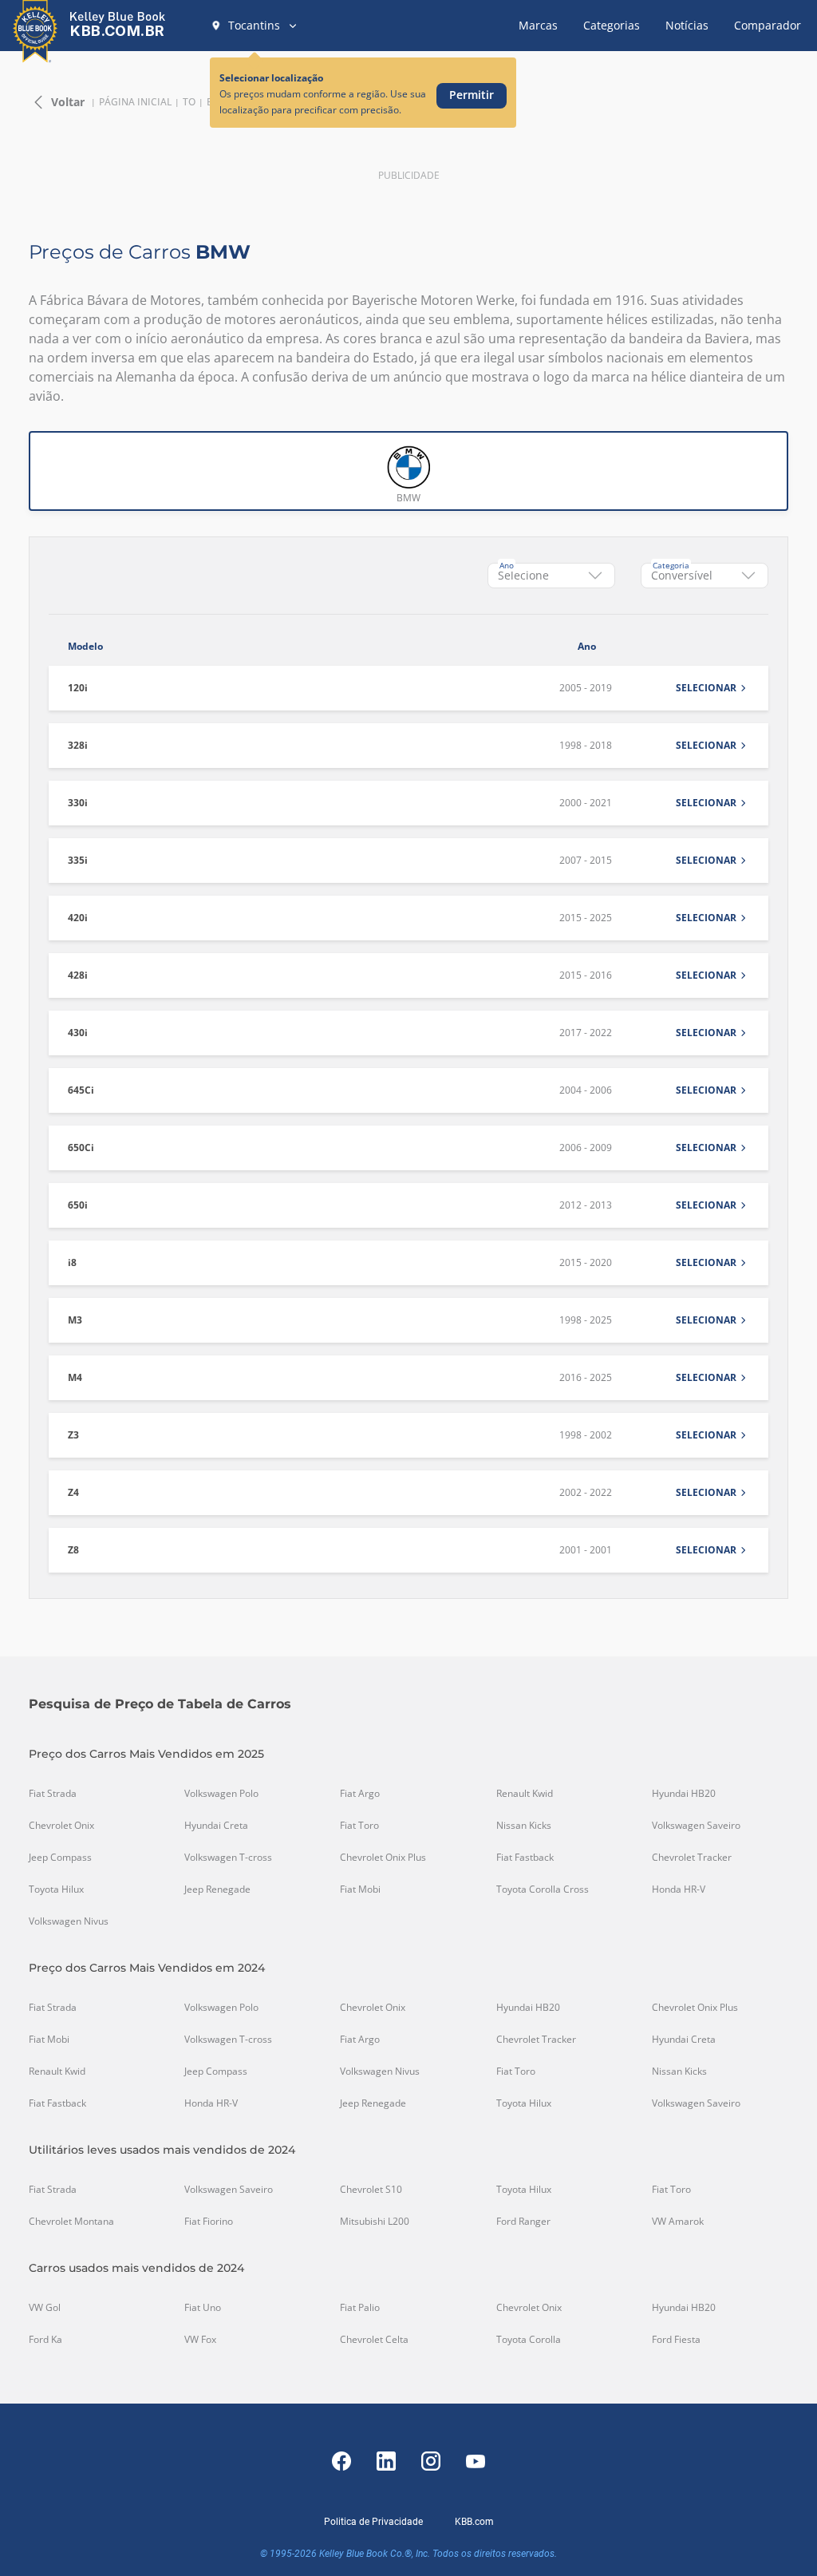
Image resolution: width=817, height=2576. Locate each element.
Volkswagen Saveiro (696, 1826)
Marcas (538, 25)
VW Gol (45, 2308)
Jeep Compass (60, 1858)
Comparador (768, 25)
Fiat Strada (53, 1794)
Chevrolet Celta (374, 2340)
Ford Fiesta (676, 2340)
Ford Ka (45, 2340)
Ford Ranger (523, 2222)
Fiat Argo (360, 1794)
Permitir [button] (472, 95)
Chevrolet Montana (71, 2222)
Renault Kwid (525, 1794)
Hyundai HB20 (684, 1794)
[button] (255, 26)
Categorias (612, 25)
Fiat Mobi (360, 1889)
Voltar (68, 102)
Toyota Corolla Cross (543, 1889)
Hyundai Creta (216, 1826)
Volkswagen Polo (221, 1794)
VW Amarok (678, 2222)
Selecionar (706, 688)
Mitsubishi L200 (375, 2222)
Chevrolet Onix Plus (383, 1858)
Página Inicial (135, 102)
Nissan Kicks (524, 1826)
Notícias (687, 25)
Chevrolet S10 (371, 2190)
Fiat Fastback (525, 1858)
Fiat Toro (359, 1826)
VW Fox (200, 2340)
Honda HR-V (679, 1889)
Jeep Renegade (217, 1889)
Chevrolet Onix (61, 1826)
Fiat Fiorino (209, 2222)
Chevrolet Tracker (692, 1858)
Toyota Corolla (529, 2340)
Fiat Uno (203, 2308)
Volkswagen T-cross (228, 1858)
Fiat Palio (360, 2308)
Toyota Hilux (56, 1889)
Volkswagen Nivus (69, 1921)
